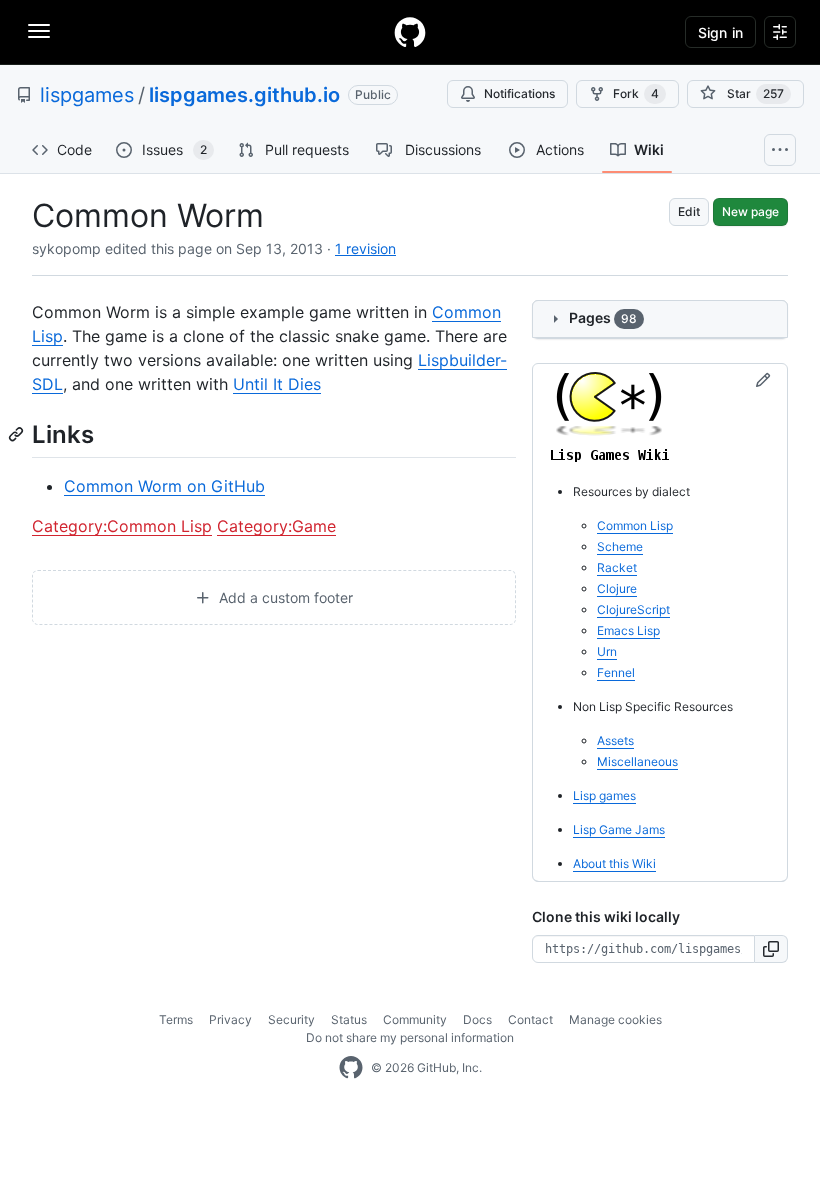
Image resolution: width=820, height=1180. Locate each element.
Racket (617, 567)
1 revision (365, 248)
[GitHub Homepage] (351, 1068)
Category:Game (276, 526)
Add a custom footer (284, 597)
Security (291, 1019)
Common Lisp (635, 525)
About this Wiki (614, 863)
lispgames (87, 95)
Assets (615, 740)
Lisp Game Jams (619, 829)
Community (415, 1019)
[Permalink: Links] (18, 434)
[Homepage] (410, 32)
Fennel (616, 672)
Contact (530, 1019)
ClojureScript (633, 609)
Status (349, 1019)
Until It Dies (277, 384)
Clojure (617, 588)
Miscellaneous (637, 761)
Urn (607, 651)
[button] (771, 949)
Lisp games (604, 795)
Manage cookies (615, 1019)
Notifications (519, 93)
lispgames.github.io (244, 95)
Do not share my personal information (410, 1037)
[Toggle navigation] (39, 31)
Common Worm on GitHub (164, 486)
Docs (477, 1019)
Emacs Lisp (628, 630)
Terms (176, 1019)
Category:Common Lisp (122, 526)
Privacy (230, 1019)
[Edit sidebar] (763, 381)
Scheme (620, 546)
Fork (636, 93)
